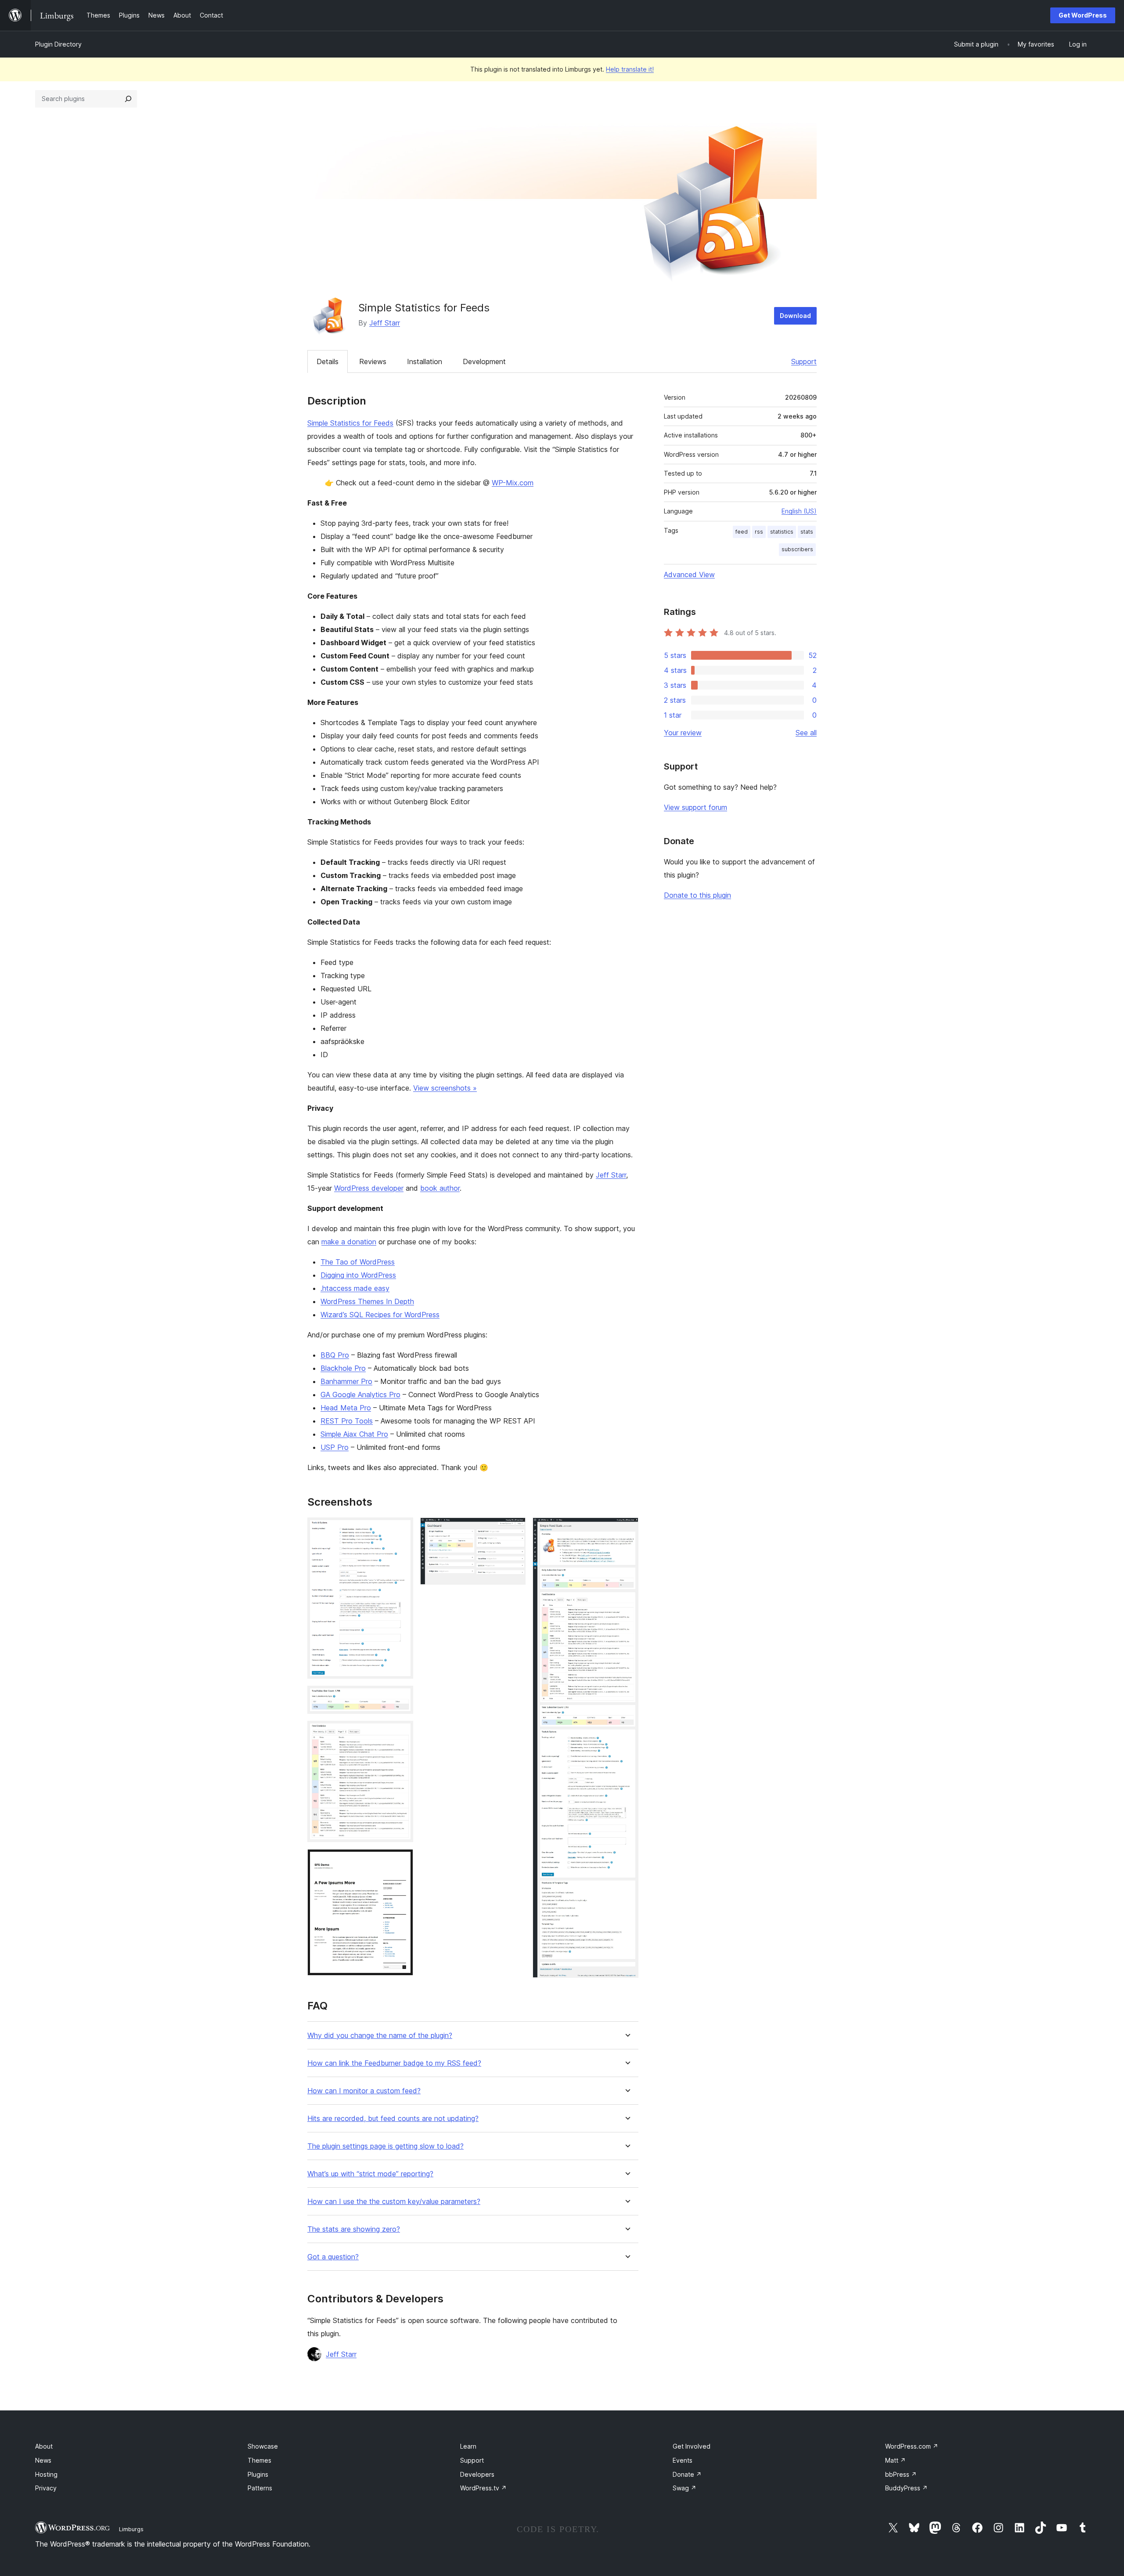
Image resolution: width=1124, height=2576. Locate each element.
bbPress (901, 2474)
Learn (468, 2446)
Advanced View (689, 574)
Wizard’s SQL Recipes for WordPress (380, 1315)
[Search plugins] (128, 99)
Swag (684, 2488)
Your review (683, 733)
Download (795, 316)
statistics (782, 532)
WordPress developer (369, 1188)
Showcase (263, 2446)
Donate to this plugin (697, 895)
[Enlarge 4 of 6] (401, 1861)
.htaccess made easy (355, 1288)
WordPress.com (912, 2446)
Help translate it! (630, 69)
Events (683, 2460)
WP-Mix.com (513, 483)
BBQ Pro (335, 1355)
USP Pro (335, 1447)
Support (804, 361)
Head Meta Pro (346, 1408)
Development (484, 361)
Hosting (46, 2474)
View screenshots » (445, 1088)
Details (328, 361)
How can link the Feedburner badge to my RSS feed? (394, 2063)
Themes (259, 2460)
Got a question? (333, 2257)
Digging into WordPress (358, 1275)
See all (806, 733)
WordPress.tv (483, 2488)
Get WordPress (1083, 15)
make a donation (349, 1242)
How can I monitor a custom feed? (364, 2091)
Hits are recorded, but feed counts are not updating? (393, 2119)
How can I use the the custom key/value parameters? (394, 2202)
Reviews (373, 361)
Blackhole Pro (343, 1368)
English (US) (799, 511)
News (43, 2460)
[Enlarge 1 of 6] (401, 1529)
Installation (425, 361)
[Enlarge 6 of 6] (627, 1529)
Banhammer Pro (346, 1381)
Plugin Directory (58, 44)
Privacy (46, 2488)
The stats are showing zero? (354, 2229)
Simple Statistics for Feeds (350, 423)
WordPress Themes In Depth (367, 1301)
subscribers (797, 549)
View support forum (695, 807)
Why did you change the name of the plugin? (380, 2036)
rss (759, 532)
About (44, 2446)
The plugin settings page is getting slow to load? (385, 2146)
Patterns (260, 2488)
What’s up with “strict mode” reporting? (370, 2174)
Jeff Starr (385, 323)
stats (807, 532)
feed (742, 532)
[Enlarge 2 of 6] (401, 1698)
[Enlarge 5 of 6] (514, 1529)
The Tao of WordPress (358, 1262)
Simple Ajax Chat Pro (354, 1434)
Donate (687, 2474)
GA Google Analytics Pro (360, 1395)
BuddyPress (906, 2488)
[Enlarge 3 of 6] (401, 1733)
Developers (477, 2474)
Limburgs (131, 2529)
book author (440, 1188)
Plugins (258, 2474)
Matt (895, 2460)
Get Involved (692, 2446)
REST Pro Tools (347, 1421)
